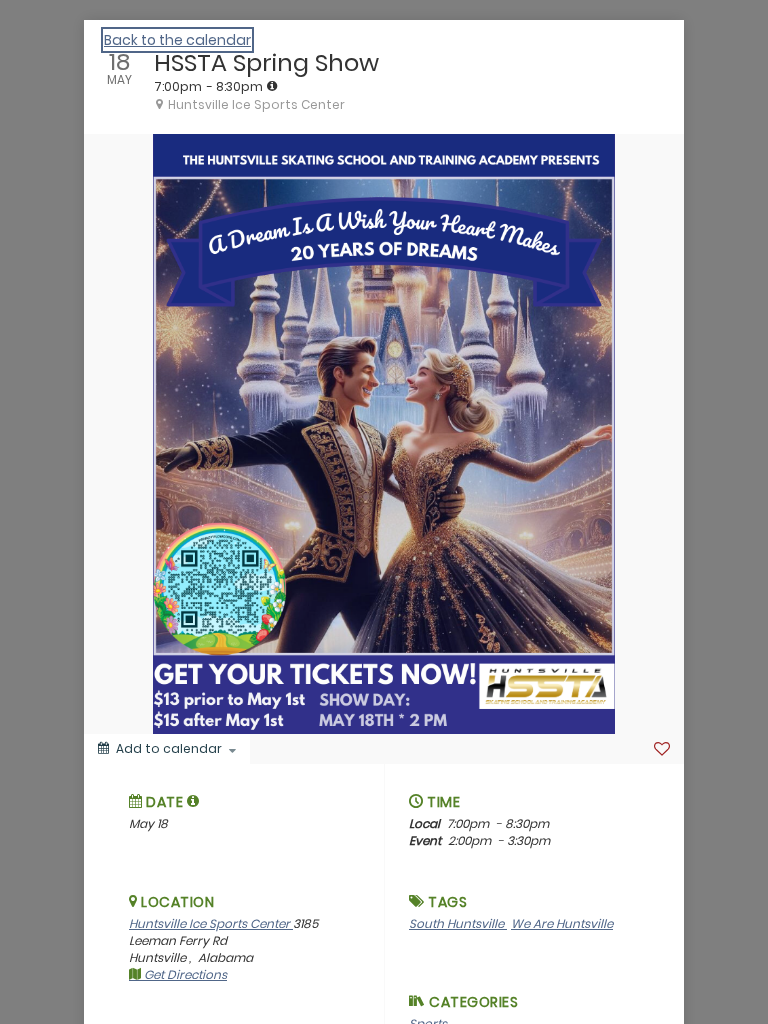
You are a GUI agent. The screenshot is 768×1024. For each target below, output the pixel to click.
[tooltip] (272, 86)
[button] (193, 801)
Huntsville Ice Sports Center (211, 923)
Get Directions (184, 974)
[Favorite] (662, 749)
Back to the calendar (177, 40)
